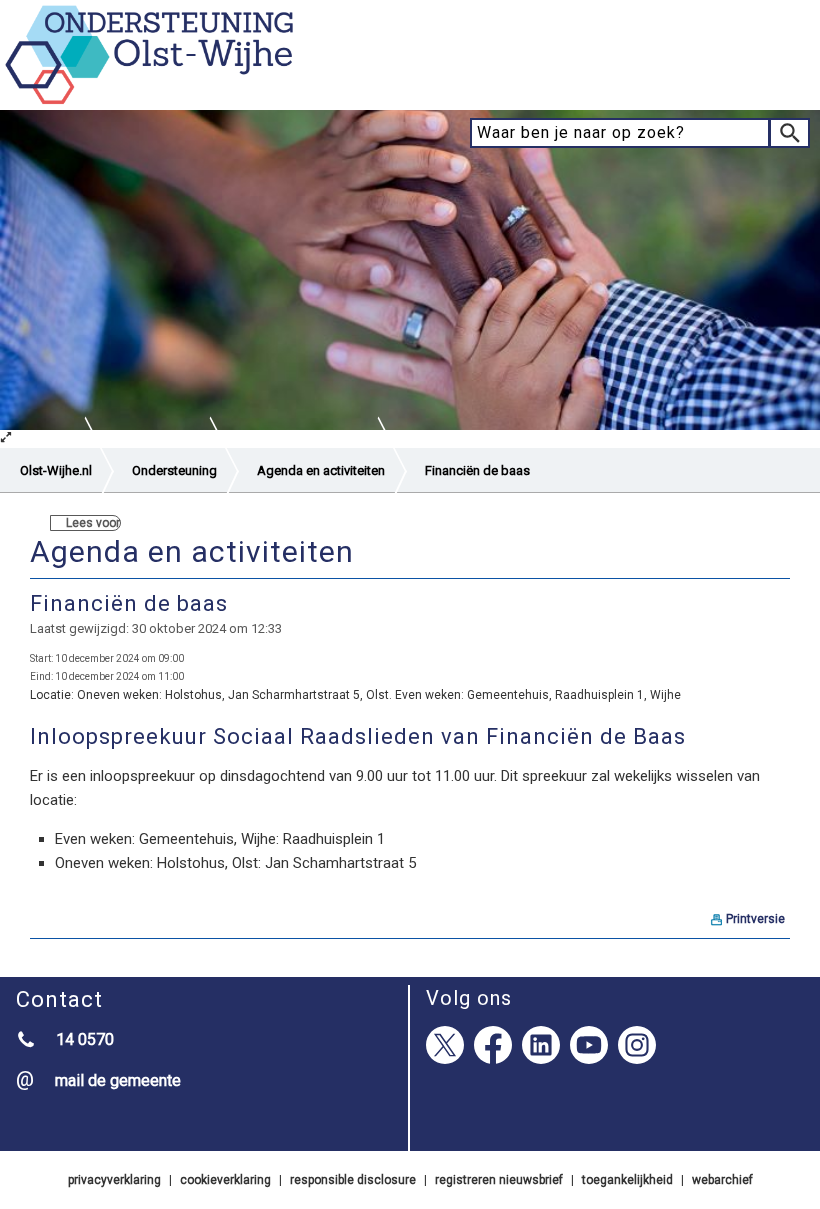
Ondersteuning (174, 470)
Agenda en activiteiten (321, 470)
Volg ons (469, 998)
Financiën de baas (477, 470)
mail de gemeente (118, 1080)
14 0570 (85, 1039)
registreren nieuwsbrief (499, 1180)
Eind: (41, 676)
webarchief (722, 1180)
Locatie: (52, 695)
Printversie (755, 919)
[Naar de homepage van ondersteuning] (150, 101)
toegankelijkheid (627, 1180)
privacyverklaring (114, 1180)
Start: (41, 658)
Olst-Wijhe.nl (56, 470)
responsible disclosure (353, 1180)
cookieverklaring (225, 1180)
